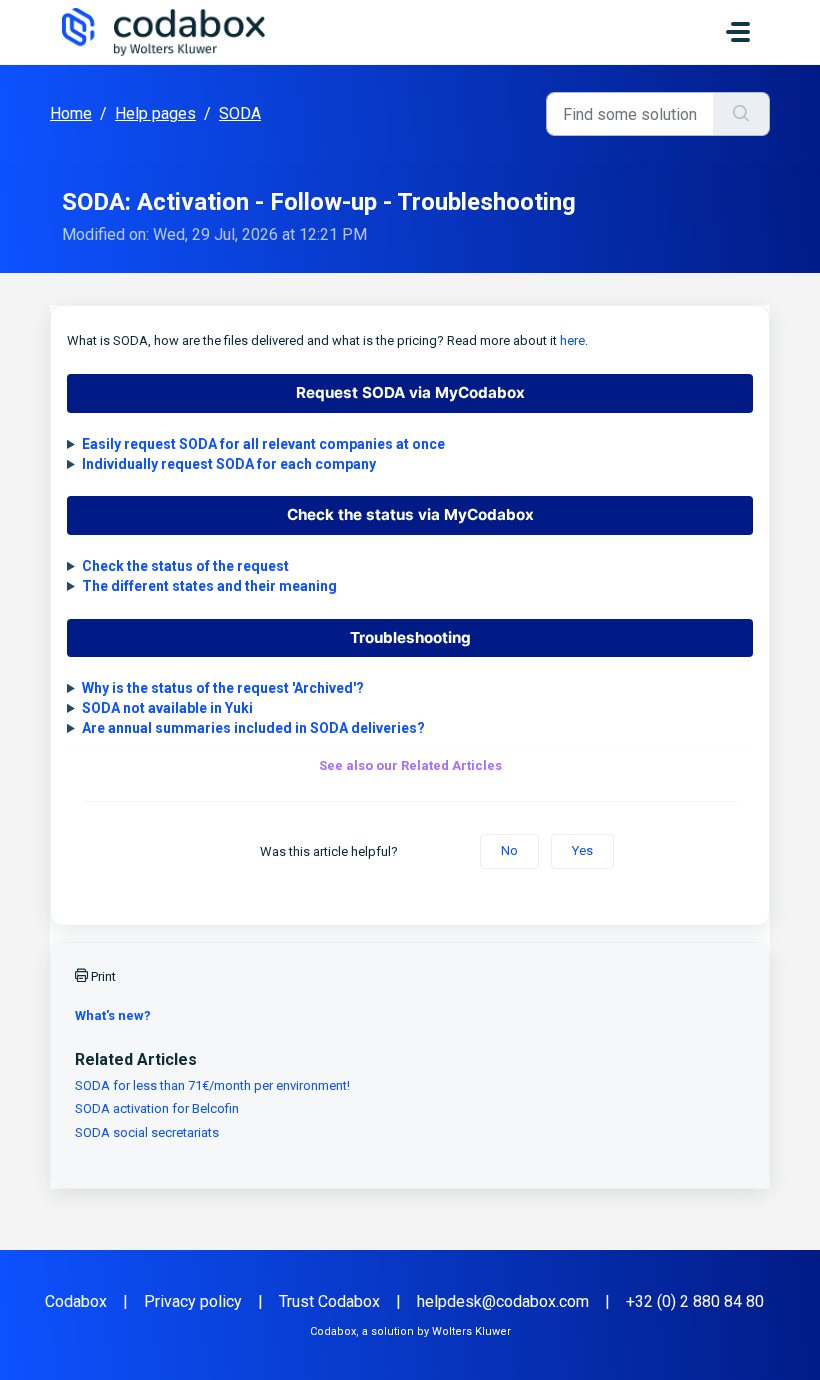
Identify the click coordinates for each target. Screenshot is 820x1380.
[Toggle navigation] (738, 32)
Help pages (155, 113)
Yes (582, 850)
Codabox (76, 1301)
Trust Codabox (329, 1301)
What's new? (113, 1015)
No (509, 850)
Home (71, 113)
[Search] (741, 114)
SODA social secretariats (147, 1132)
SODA (240, 113)
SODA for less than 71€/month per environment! (212, 1085)
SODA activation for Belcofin (157, 1108)
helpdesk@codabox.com (503, 1301)
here (572, 340)
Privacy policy (193, 1301)
